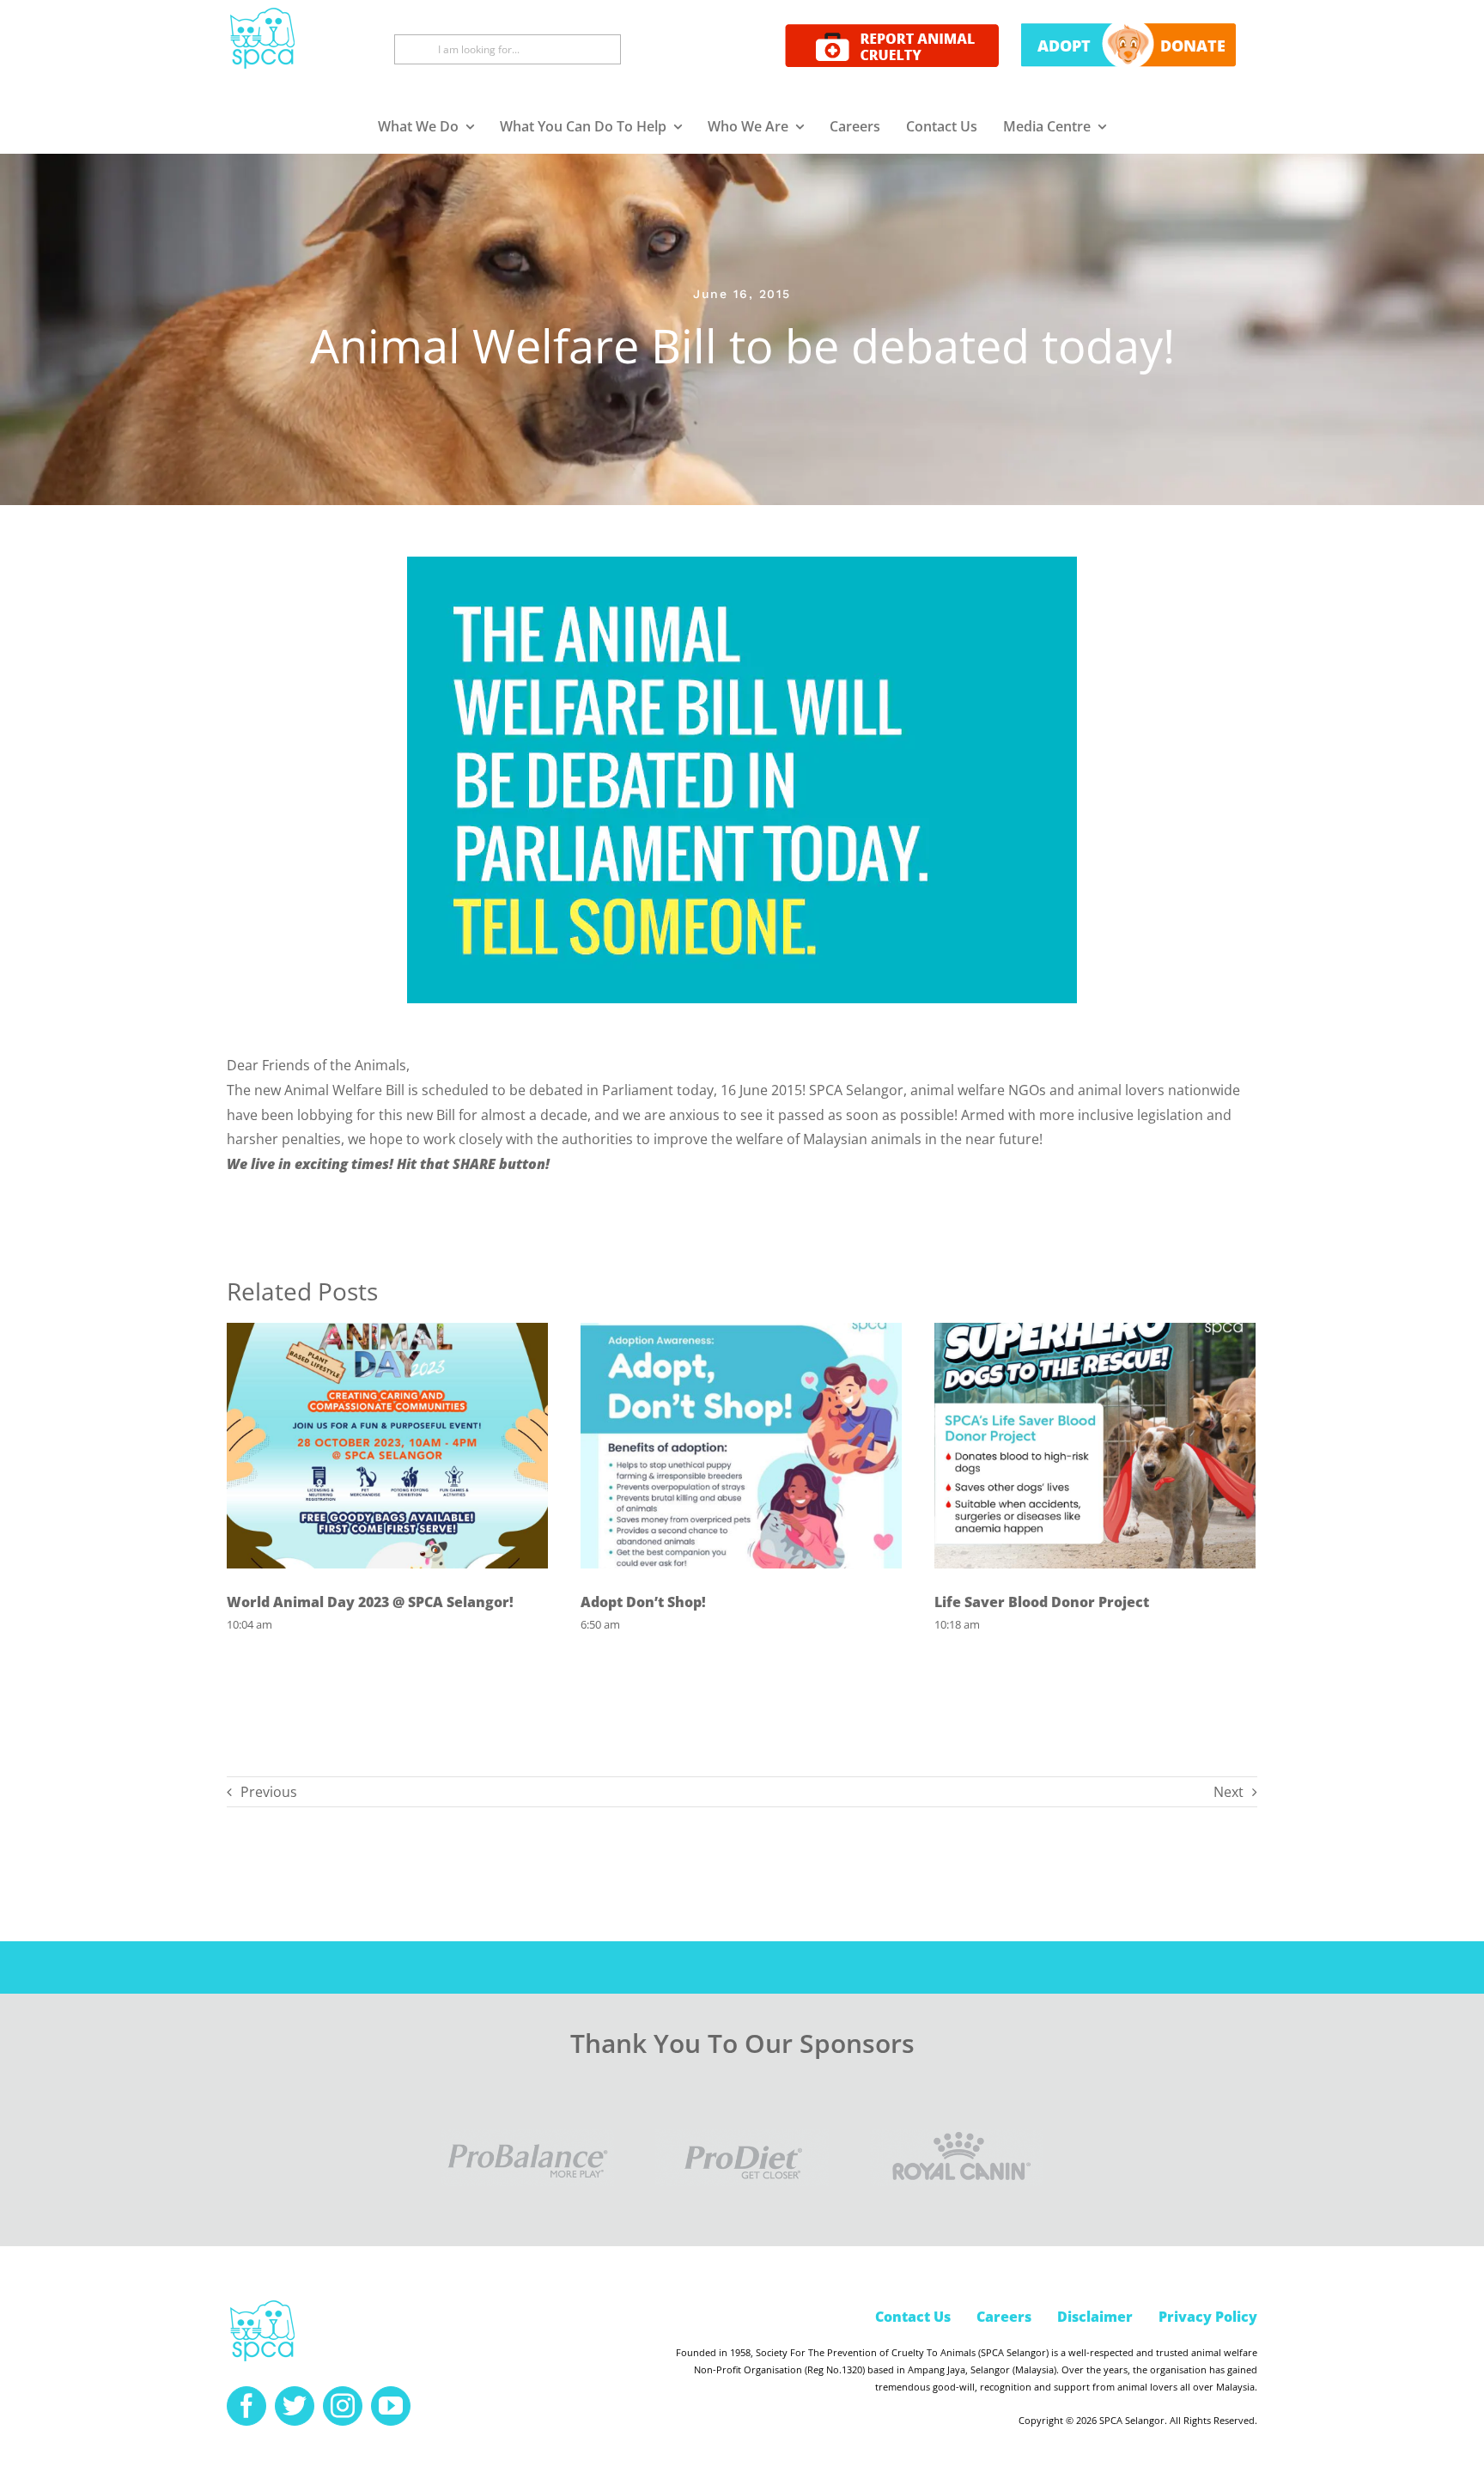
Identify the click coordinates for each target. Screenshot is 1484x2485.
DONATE (1193, 46)
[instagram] (343, 2406)
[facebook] (246, 2406)
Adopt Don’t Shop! (643, 1602)
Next (1229, 1792)
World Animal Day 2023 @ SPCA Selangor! (370, 1602)
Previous (269, 1792)
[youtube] (391, 2406)
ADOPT (1064, 46)
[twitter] (295, 2406)
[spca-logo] (262, 2305)
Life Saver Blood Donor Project (1042, 1602)
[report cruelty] (892, 31)
